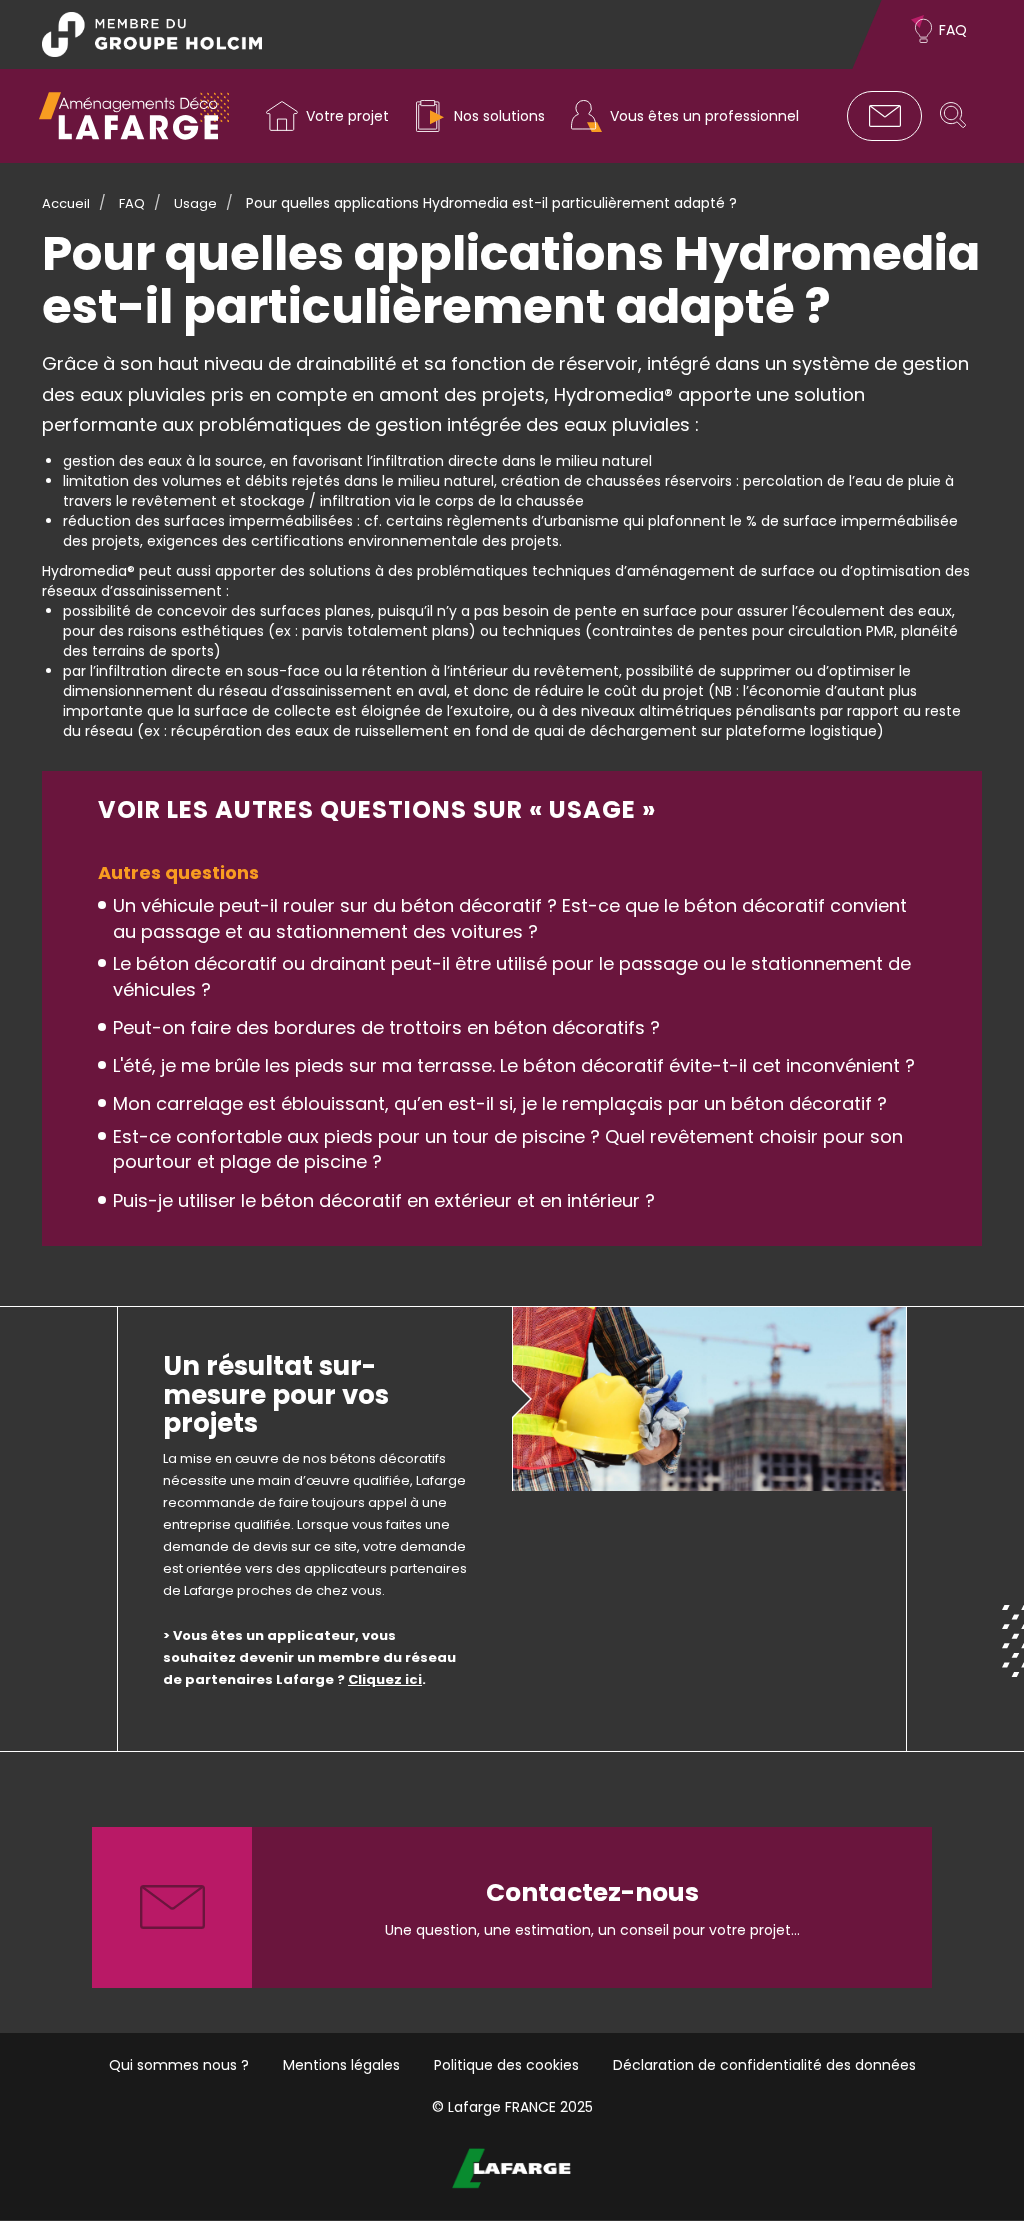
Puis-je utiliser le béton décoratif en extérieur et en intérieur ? (384, 1200)
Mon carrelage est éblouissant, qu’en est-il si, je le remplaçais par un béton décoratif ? (500, 1103)
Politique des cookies (506, 2065)
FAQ (953, 30)
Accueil (66, 203)
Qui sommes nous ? (179, 2065)
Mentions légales (341, 2065)
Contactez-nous (884, 116)
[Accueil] (134, 116)
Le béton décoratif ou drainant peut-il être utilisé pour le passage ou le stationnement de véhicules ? (512, 976)
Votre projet (347, 116)
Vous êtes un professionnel (704, 116)
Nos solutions (499, 116)
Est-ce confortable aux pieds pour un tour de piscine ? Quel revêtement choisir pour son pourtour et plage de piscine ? (508, 1149)
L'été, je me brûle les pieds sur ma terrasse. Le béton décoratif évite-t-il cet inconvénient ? (514, 1065)
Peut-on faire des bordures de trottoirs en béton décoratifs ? (386, 1027)
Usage (195, 203)
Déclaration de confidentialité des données (764, 2065)
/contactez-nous (512, 1907)
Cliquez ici (385, 1679)
